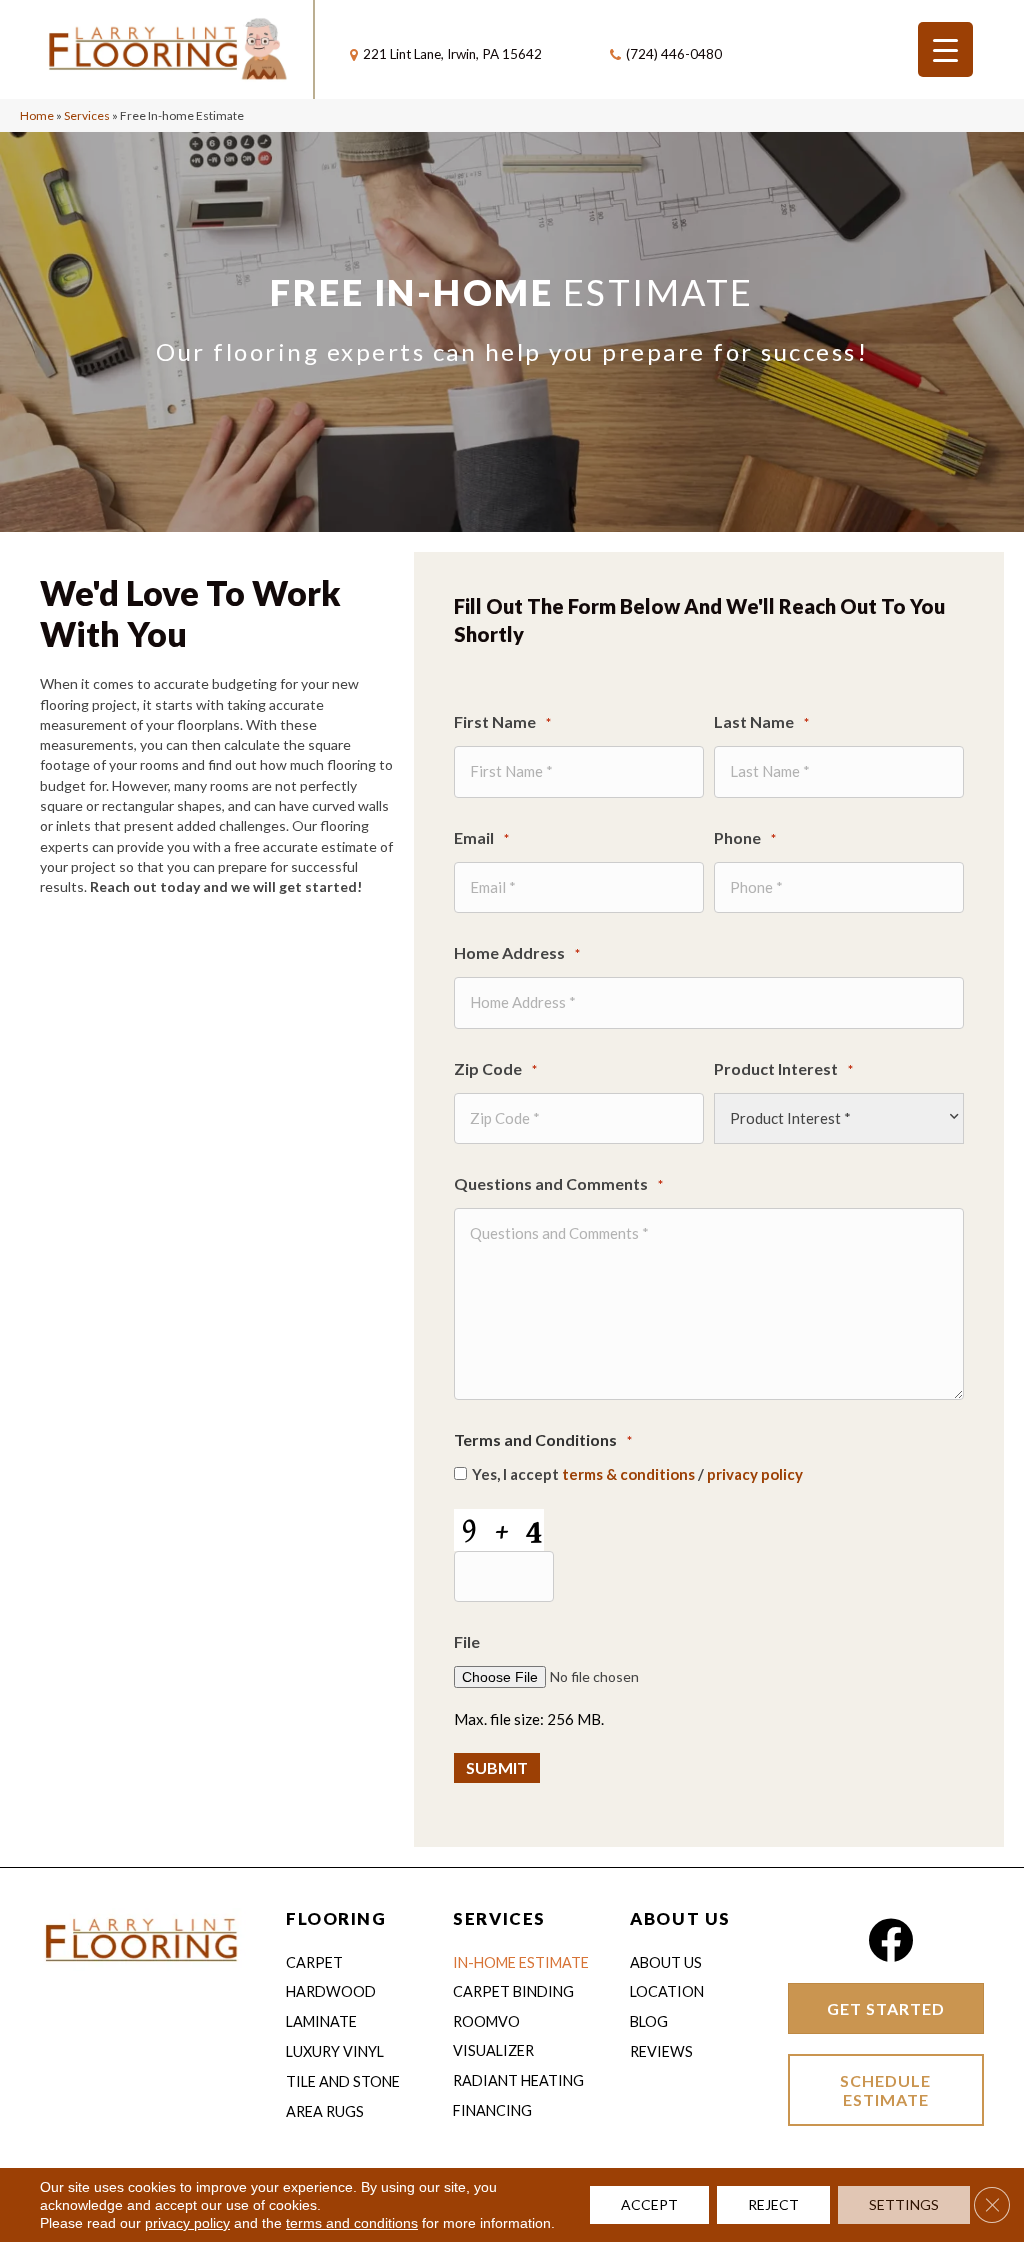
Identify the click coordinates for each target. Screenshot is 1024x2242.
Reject (773, 2204)
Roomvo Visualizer (493, 2036)
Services (87, 115)
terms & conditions (628, 1474)
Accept (649, 2204)
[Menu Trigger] (945, 49)
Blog (649, 2021)
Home (37, 115)
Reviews (661, 2051)
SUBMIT (497, 1767)
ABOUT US (680, 1918)
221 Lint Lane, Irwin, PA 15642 (452, 54)
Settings (904, 2204)
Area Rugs (325, 2111)
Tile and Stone (343, 2081)
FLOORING (336, 1918)
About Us (666, 1962)
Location (667, 1991)
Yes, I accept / (637, 1474)
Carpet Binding (513, 1991)
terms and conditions (352, 2223)
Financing (492, 2110)
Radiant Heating (518, 2080)
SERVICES (499, 1918)
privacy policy (755, 1474)
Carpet (314, 1962)
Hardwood (331, 1991)
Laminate (321, 2021)
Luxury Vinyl (335, 2051)
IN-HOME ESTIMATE (521, 1962)
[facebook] (890, 1940)
